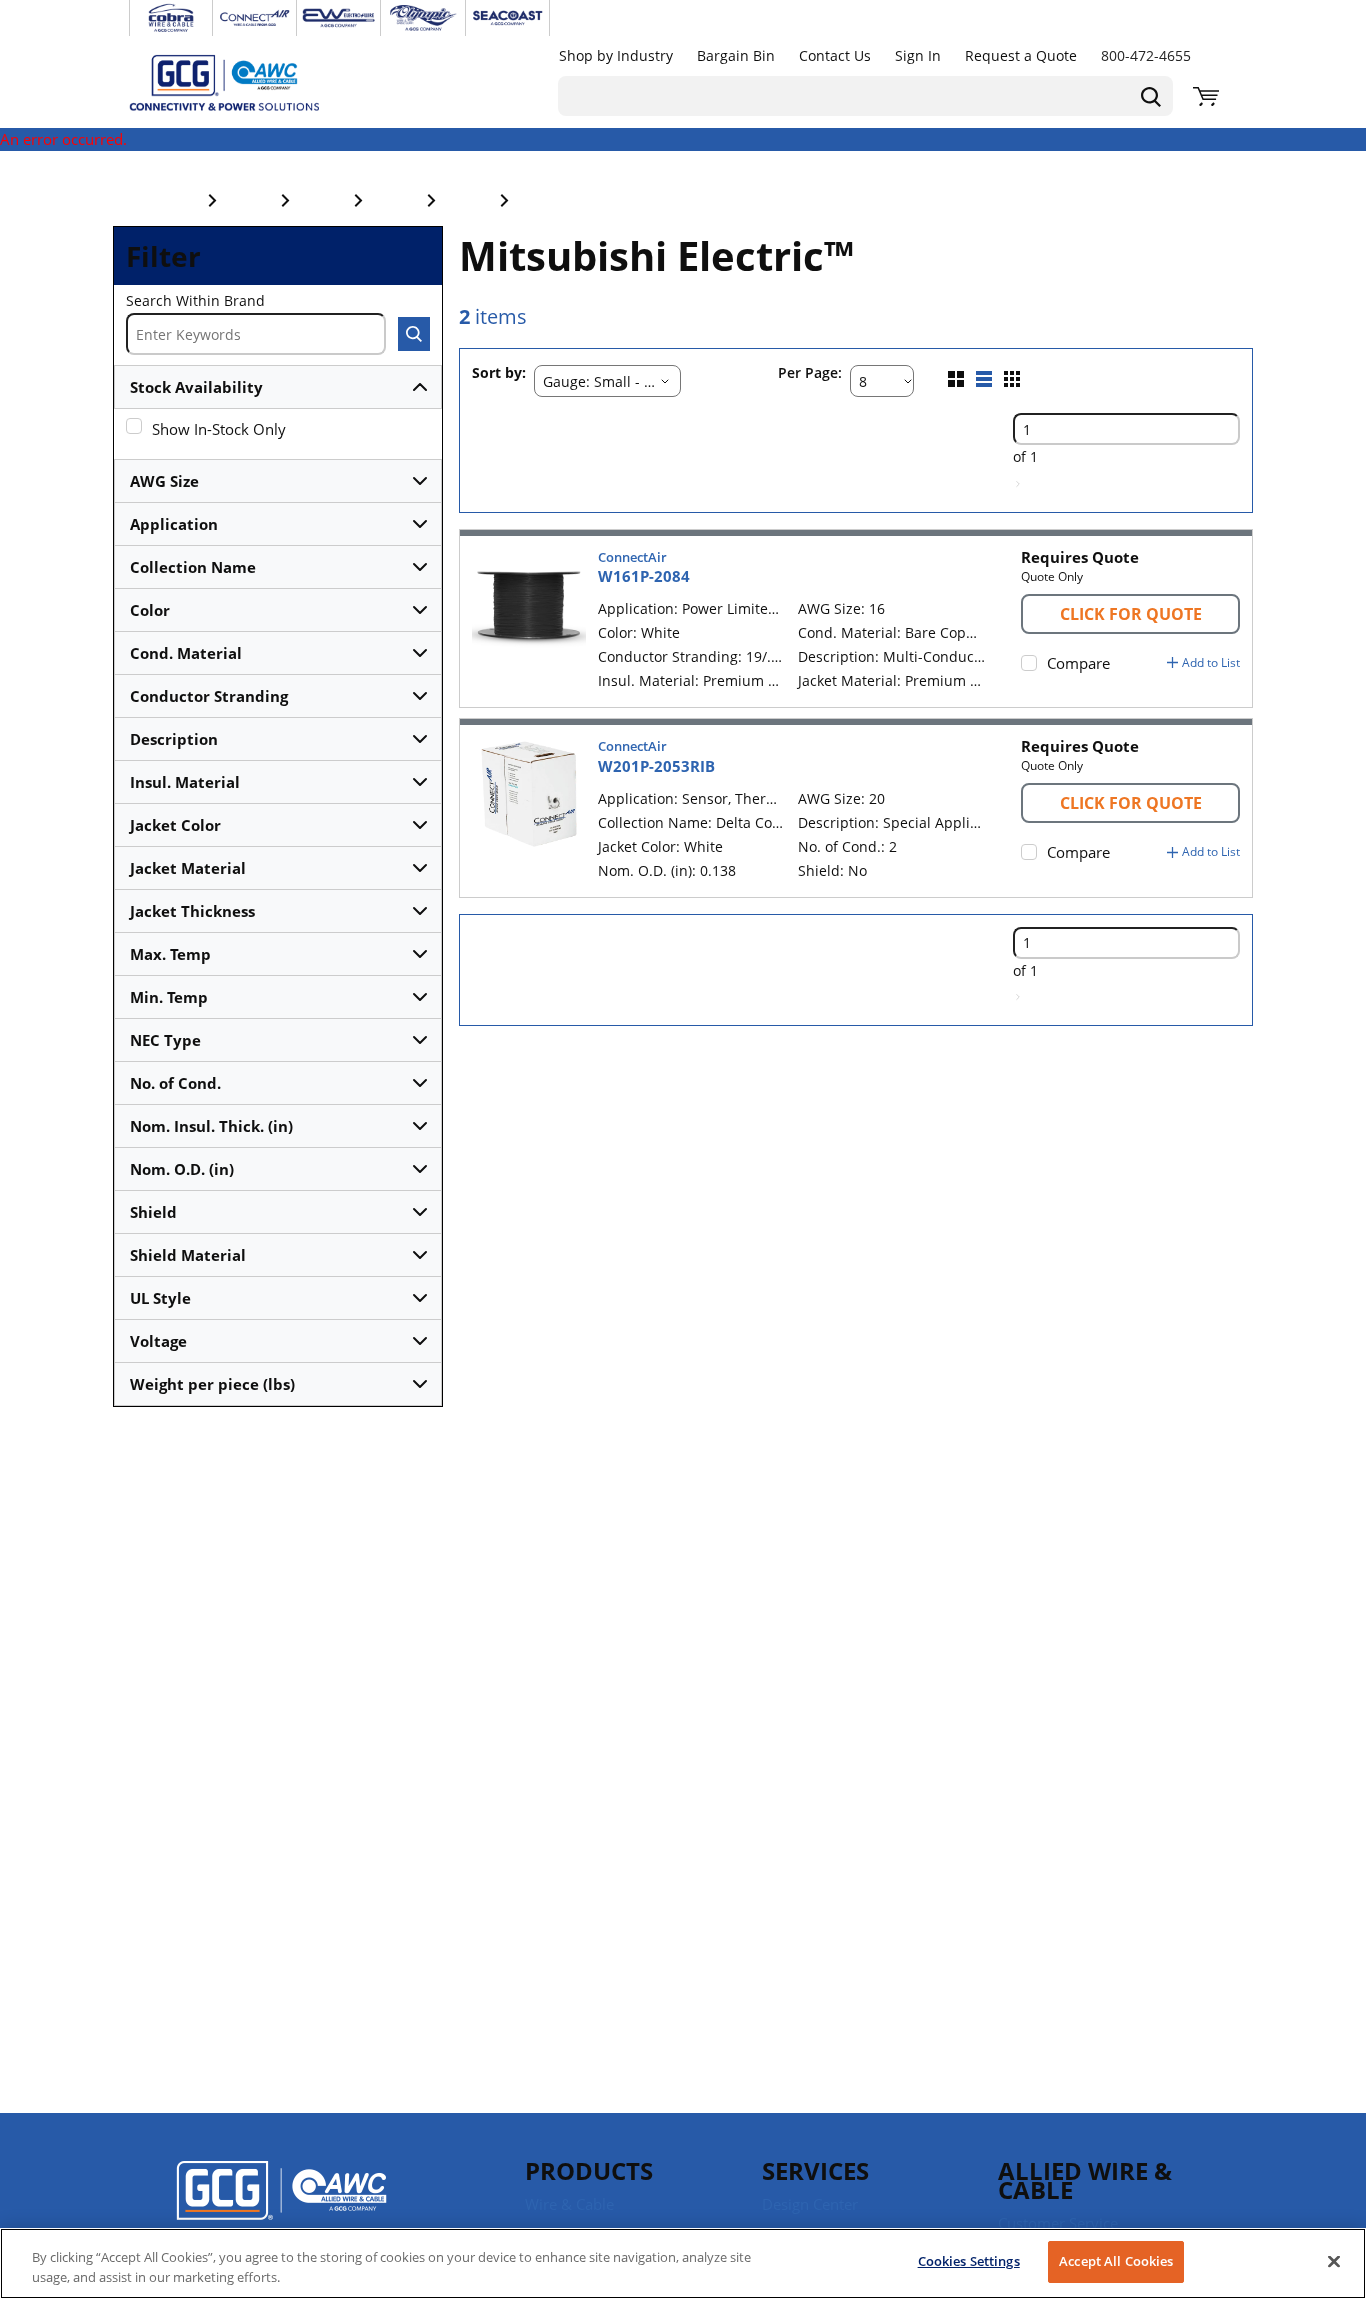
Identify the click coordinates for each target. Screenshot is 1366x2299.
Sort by (497, 373)
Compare (1078, 663)
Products (589, 2170)
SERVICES (815, 2170)
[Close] (1334, 2261)
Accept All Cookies (1116, 2261)
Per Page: (810, 373)
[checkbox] (134, 426)
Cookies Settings (969, 2261)
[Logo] (281, 2204)
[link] (1018, 484)
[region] (683, 2263)
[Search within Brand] (414, 334)
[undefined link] (171, 18)
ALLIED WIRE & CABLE (1085, 2180)
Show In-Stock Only (219, 429)
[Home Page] (245, 82)
